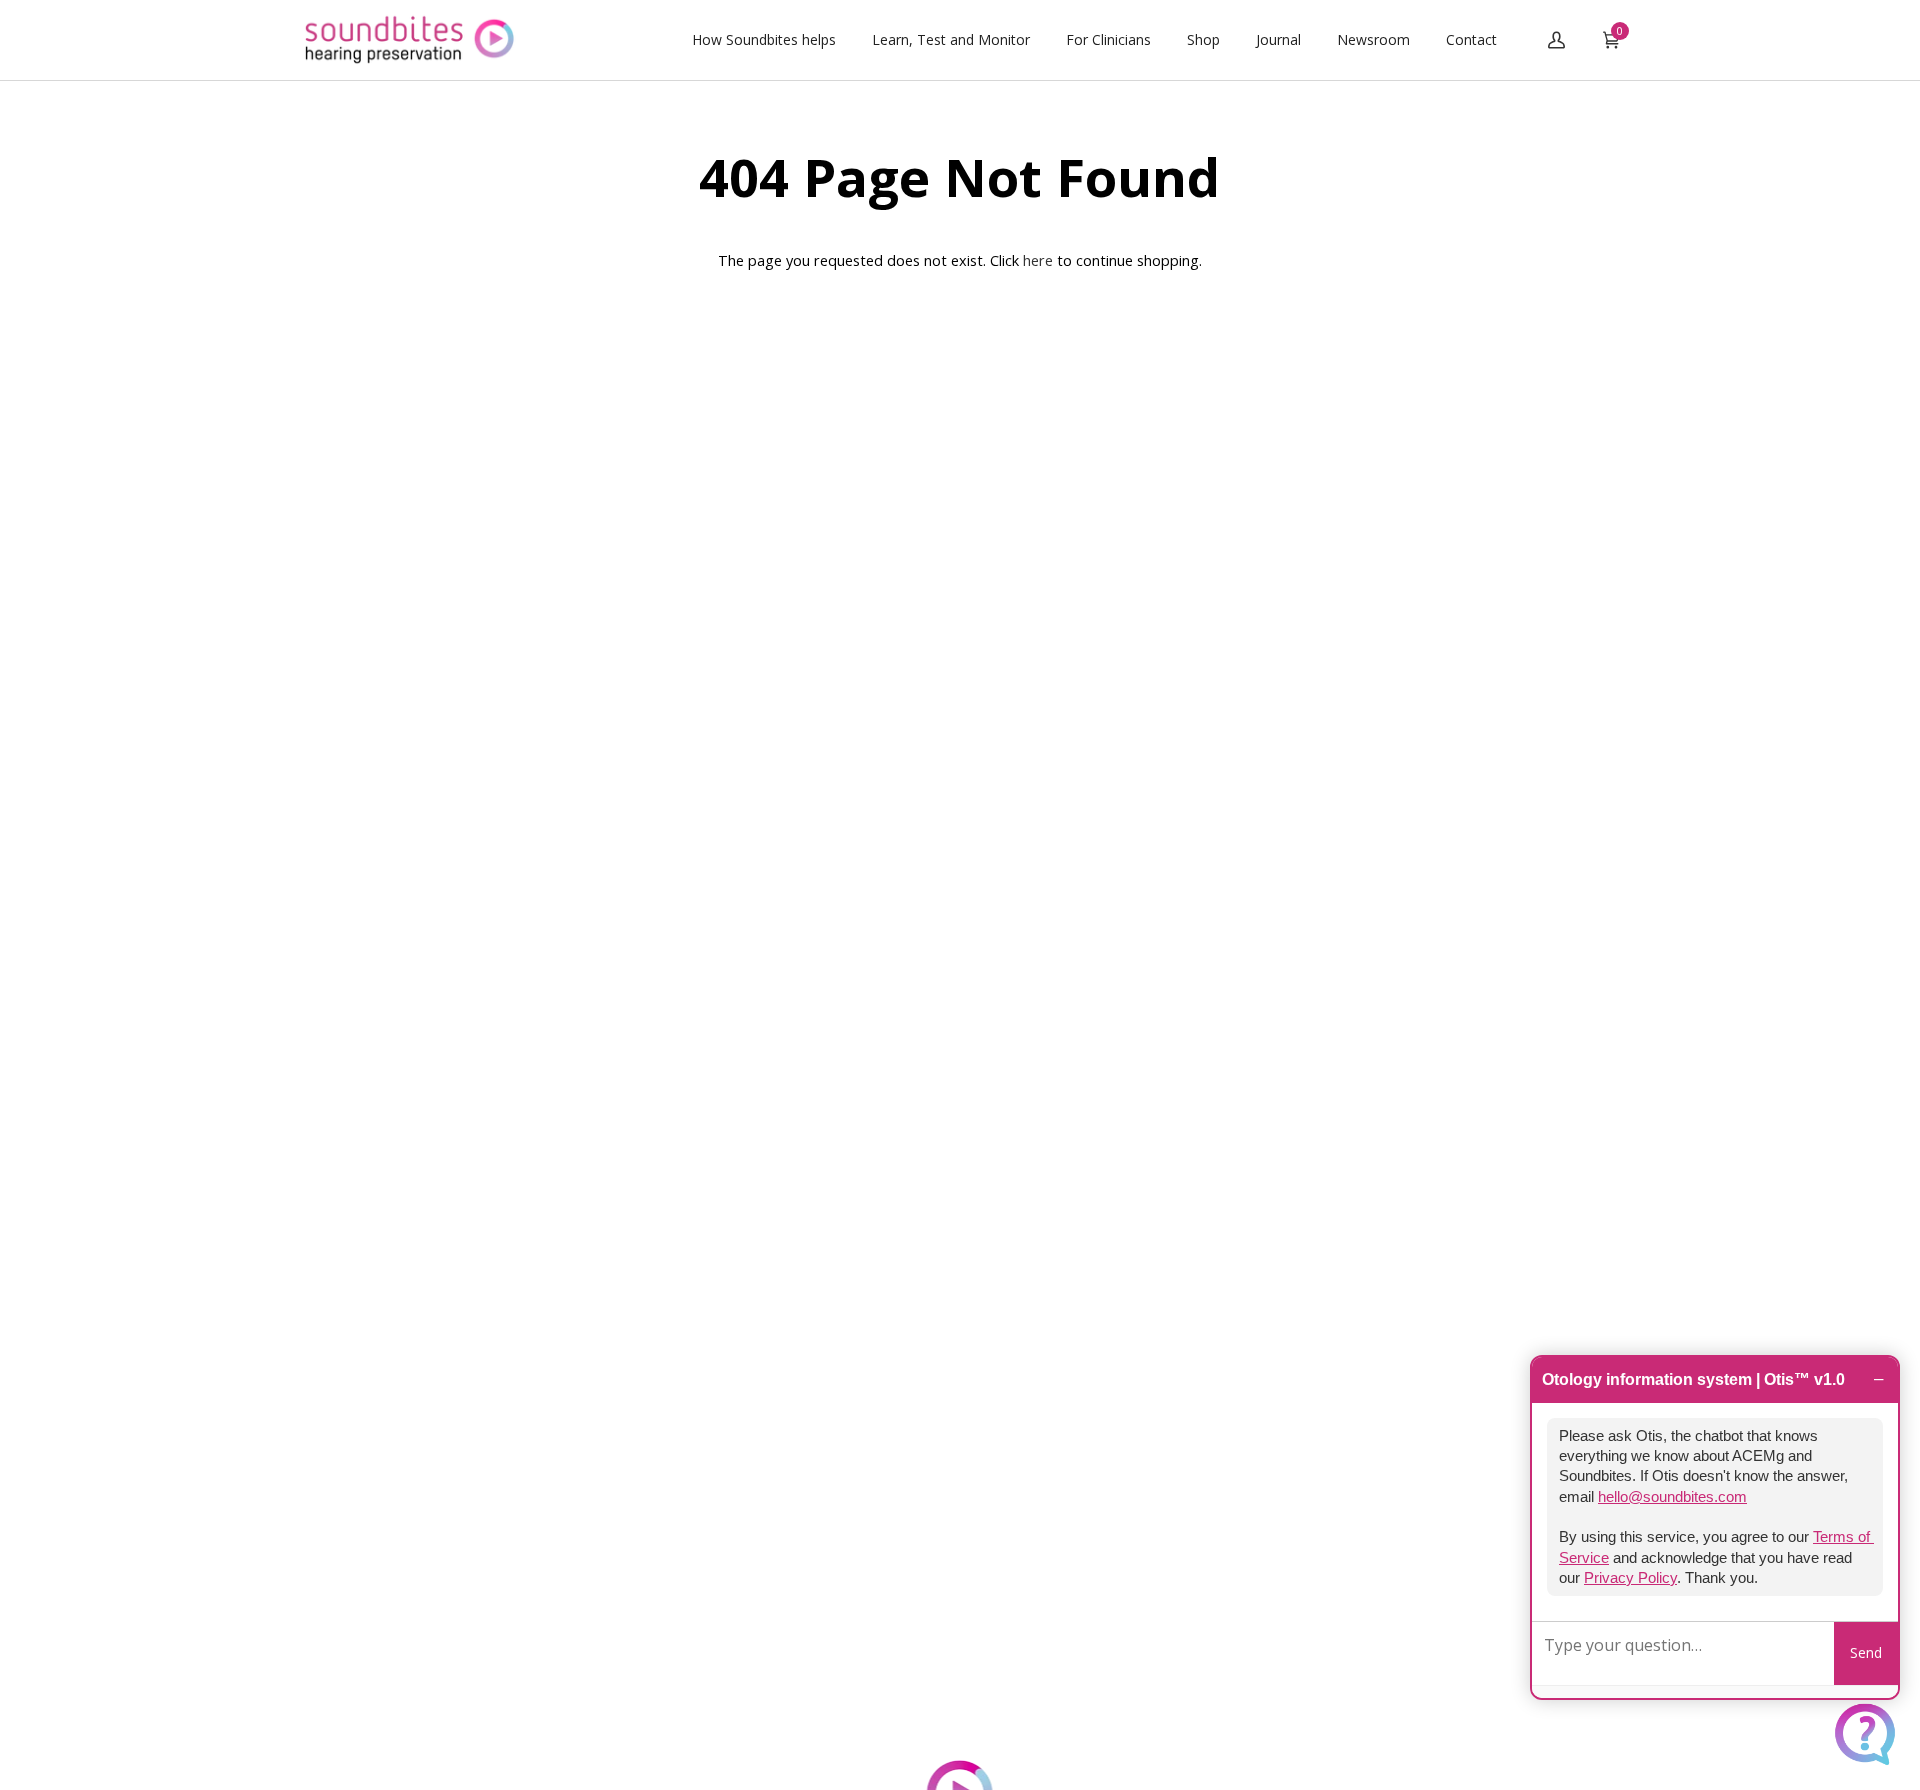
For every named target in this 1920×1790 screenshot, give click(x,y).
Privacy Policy (1630, 1578)
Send (1866, 1652)
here (1038, 260)
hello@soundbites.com (1672, 1497)
